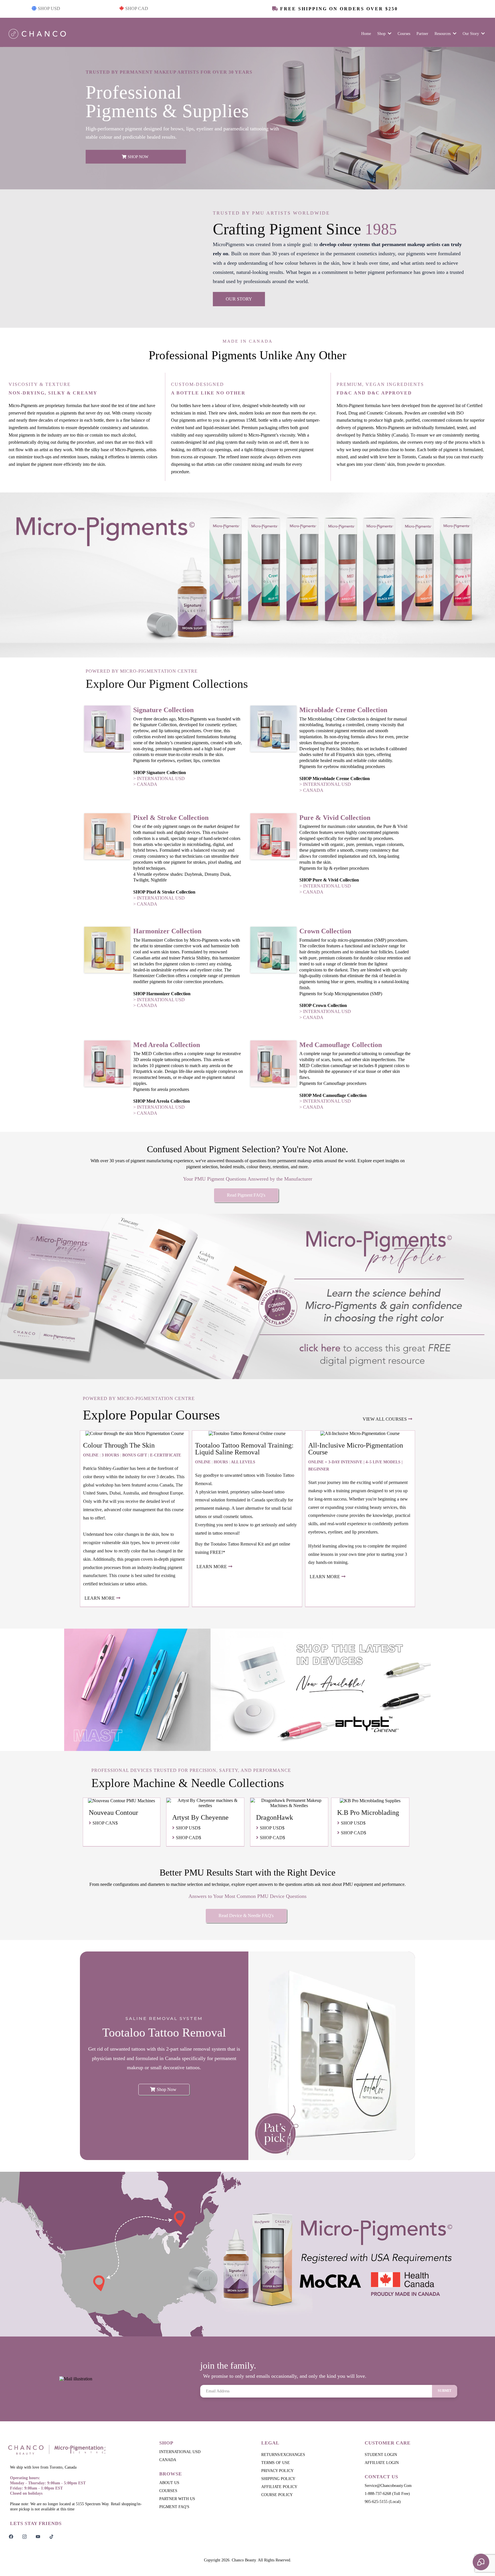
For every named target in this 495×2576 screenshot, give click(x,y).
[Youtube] (38, 2536)
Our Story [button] (471, 34)
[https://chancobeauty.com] (77, 2450)
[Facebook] (11, 2536)
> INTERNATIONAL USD (159, 779)
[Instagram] (24, 2536)
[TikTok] (51, 2536)
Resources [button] (443, 34)
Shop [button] (382, 34)
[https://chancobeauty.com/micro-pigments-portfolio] (247, 1296)
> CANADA (145, 784)
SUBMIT (445, 2391)
